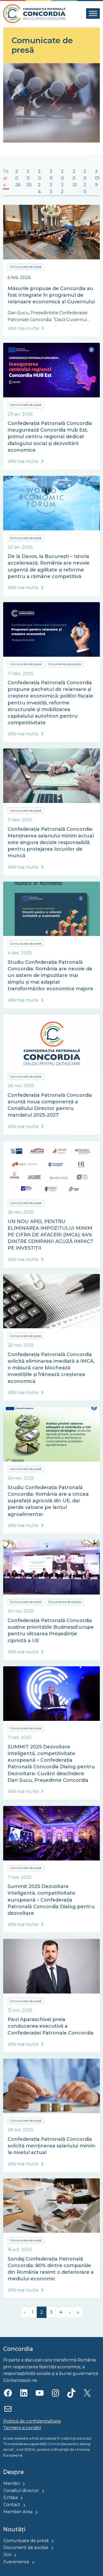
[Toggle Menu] (93, 14)
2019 (97, 178)
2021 (75, 178)
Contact (12, 2505)
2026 (18, 178)
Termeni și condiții (22, 2428)
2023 (51, 181)
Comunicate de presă (26, 267)
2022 (62, 181)
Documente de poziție (65, 664)
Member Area (18, 2512)
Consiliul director (21, 2491)
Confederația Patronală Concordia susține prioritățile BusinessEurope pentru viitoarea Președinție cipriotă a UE (51, 1631)
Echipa (11, 2497)
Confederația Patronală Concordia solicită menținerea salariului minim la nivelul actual (51, 2146)
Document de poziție (26, 2548)
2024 (39, 181)
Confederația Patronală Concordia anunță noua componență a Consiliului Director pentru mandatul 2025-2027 (50, 1105)
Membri (12, 2483)
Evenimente (16, 2562)
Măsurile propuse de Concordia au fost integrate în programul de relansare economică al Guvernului (51, 295)
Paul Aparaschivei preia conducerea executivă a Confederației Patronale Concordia (51, 2026)
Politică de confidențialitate (32, 2421)
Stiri (7, 2555)
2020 (85, 181)
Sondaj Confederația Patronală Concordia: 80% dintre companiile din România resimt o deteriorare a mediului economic (51, 2269)
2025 (29, 178)
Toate (6, 178)
